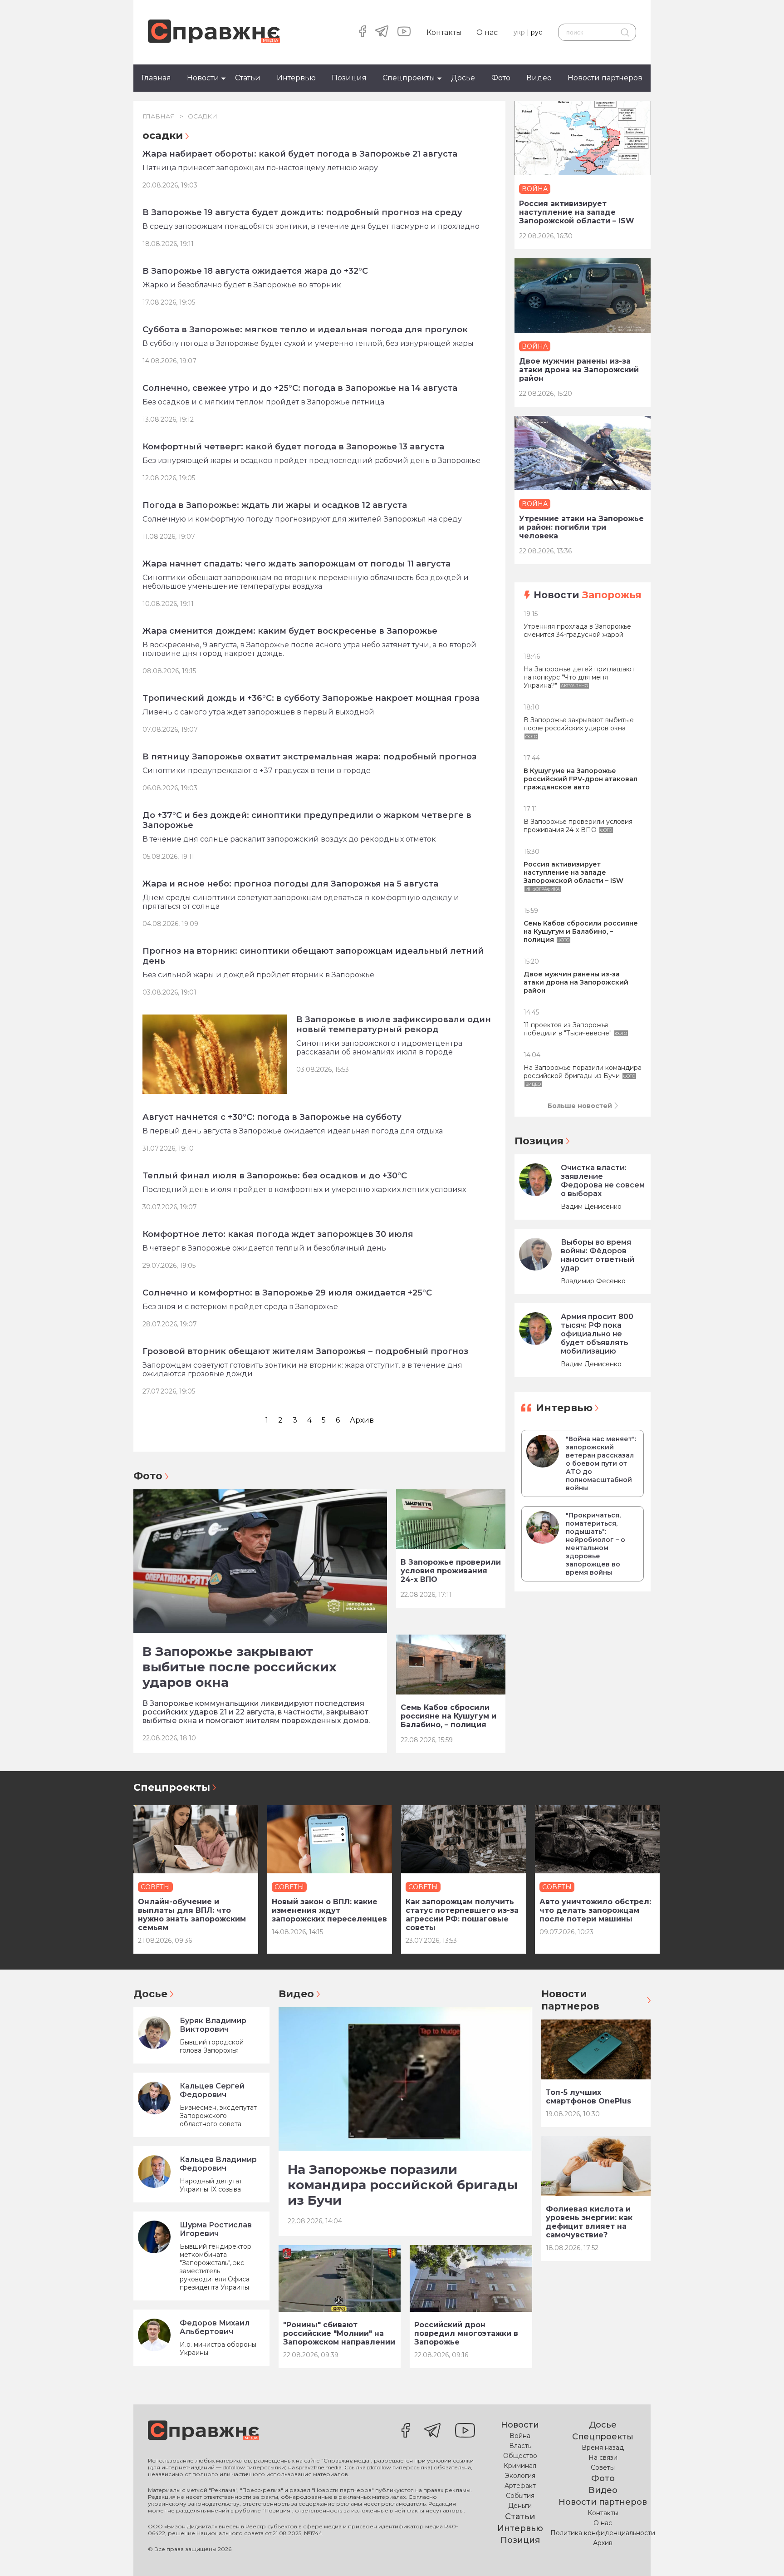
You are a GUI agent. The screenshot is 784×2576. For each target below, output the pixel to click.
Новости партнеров (605, 78)
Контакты (444, 32)
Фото (501, 78)
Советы (603, 2468)
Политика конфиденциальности (603, 2533)
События (520, 2496)
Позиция (349, 78)
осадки (203, 116)
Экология (520, 2476)
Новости (203, 78)
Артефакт (520, 2486)
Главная (156, 78)
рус (537, 32)
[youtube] (404, 32)
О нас (487, 32)
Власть (520, 2446)
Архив (362, 1420)
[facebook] (363, 32)
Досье (463, 78)
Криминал (520, 2466)
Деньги (520, 2506)
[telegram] (382, 32)
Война (520, 2436)
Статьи (248, 78)
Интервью (296, 78)
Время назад (603, 2448)
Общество (520, 2456)
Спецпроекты (409, 78)
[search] (625, 32)
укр (519, 32)
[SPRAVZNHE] (203, 2431)
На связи (603, 2458)
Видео (539, 78)
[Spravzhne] (214, 32)
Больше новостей (580, 1106)
